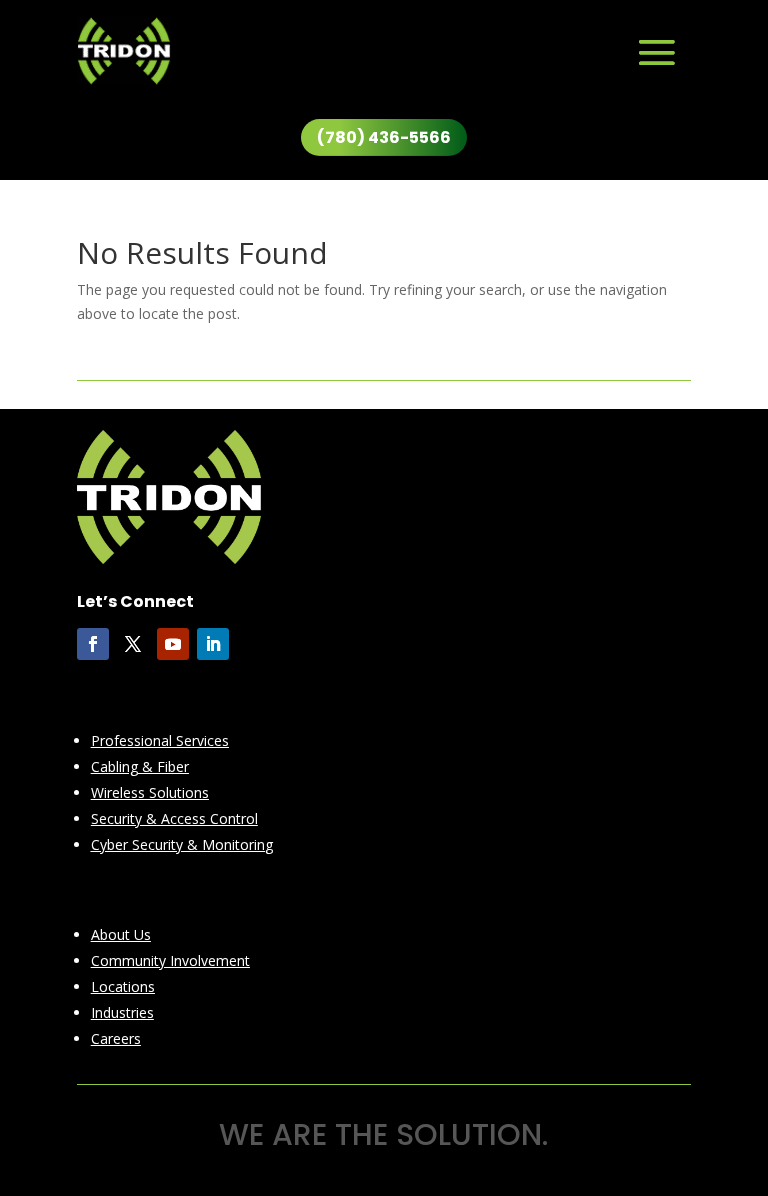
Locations (123, 986)
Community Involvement (170, 960)
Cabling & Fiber (140, 766)
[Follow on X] (133, 644)
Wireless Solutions (150, 792)
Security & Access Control (174, 818)
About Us (121, 934)
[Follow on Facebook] (93, 644)
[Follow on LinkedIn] (213, 644)
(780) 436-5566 (384, 137)
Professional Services (160, 740)
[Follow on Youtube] (173, 644)
